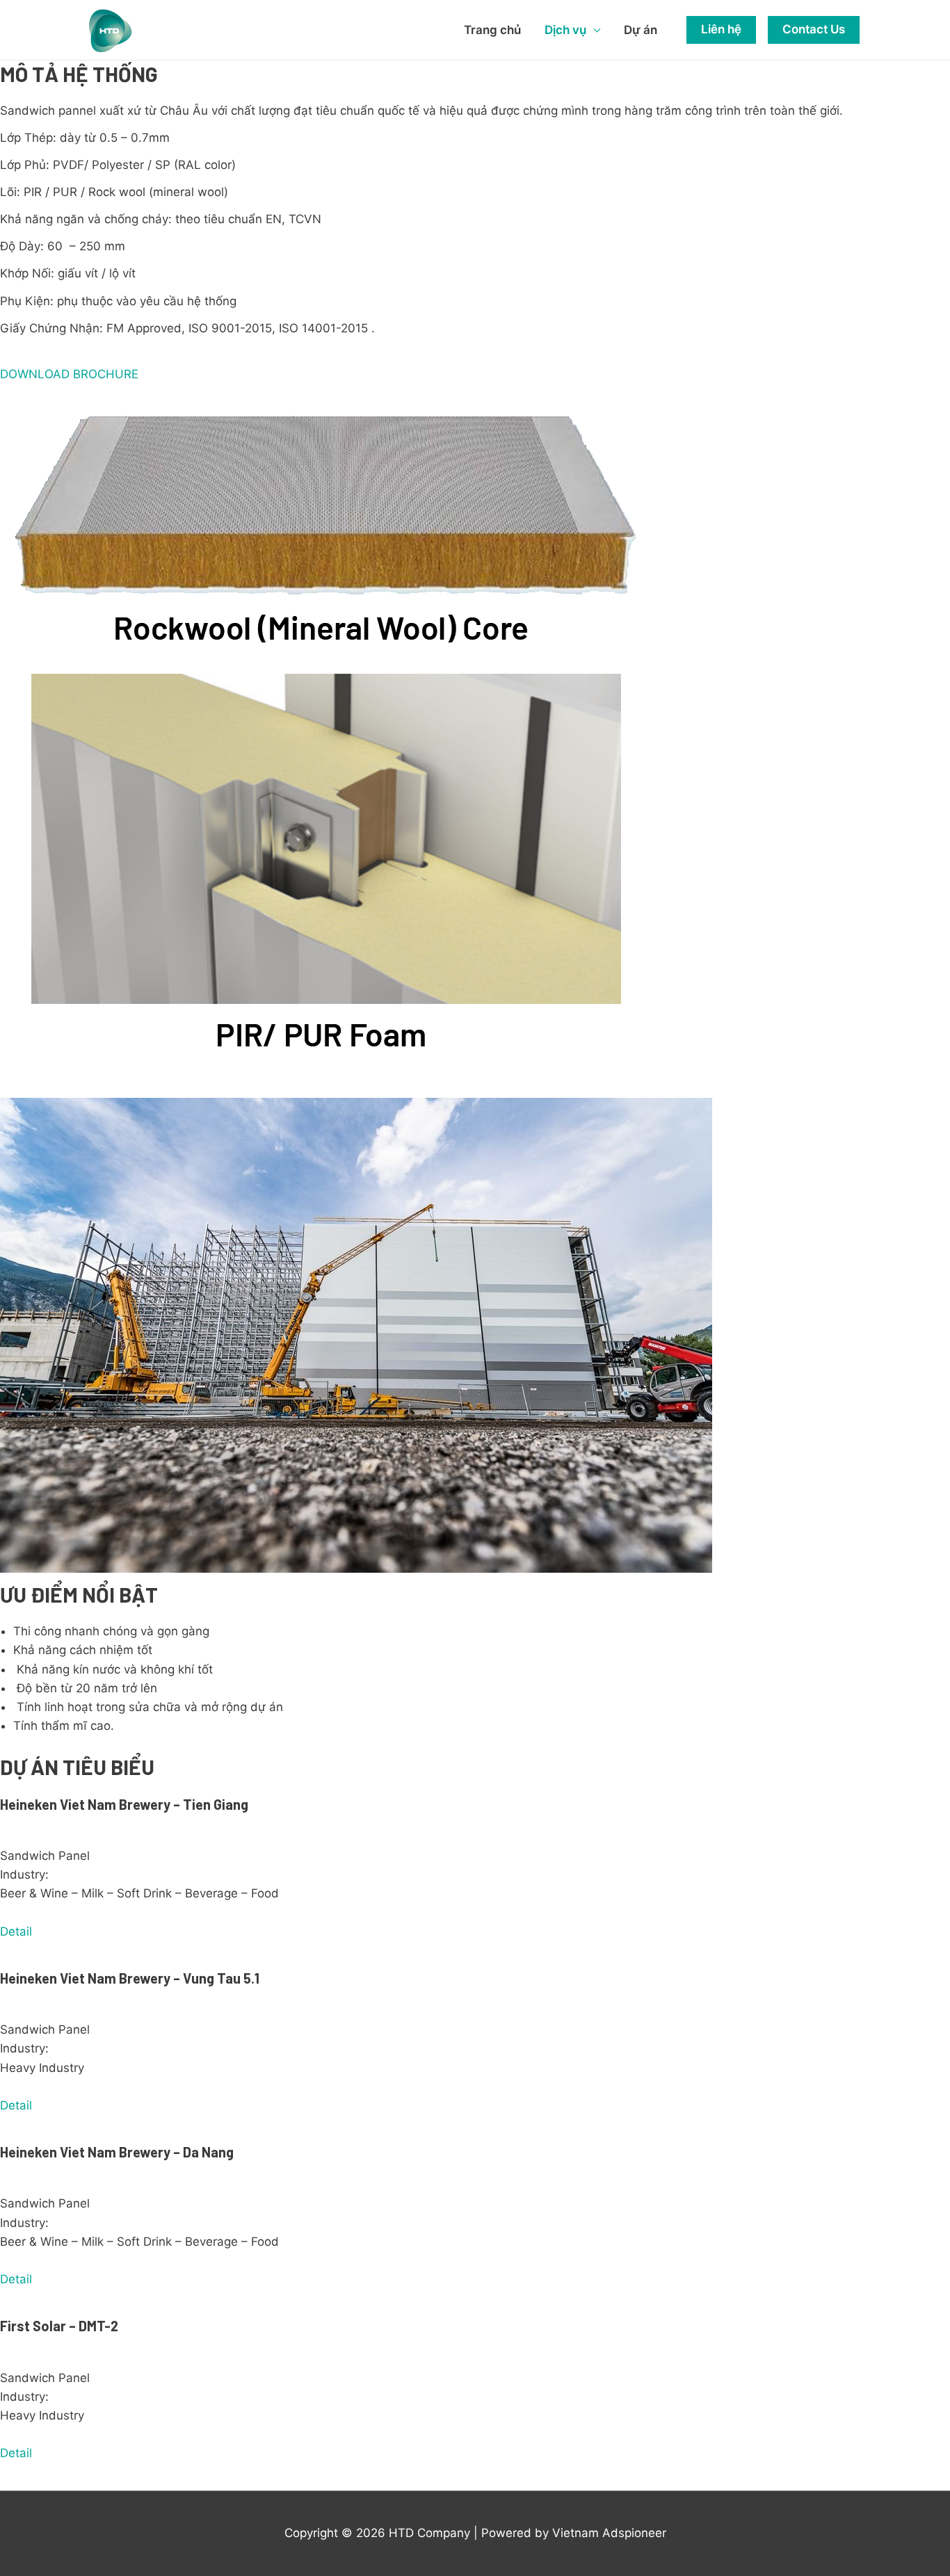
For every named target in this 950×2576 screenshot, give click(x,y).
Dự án (641, 30)
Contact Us (814, 29)
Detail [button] (16, 1931)
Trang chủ (492, 30)
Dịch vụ (565, 30)
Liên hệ (721, 29)
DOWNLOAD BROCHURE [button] (69, 374)
